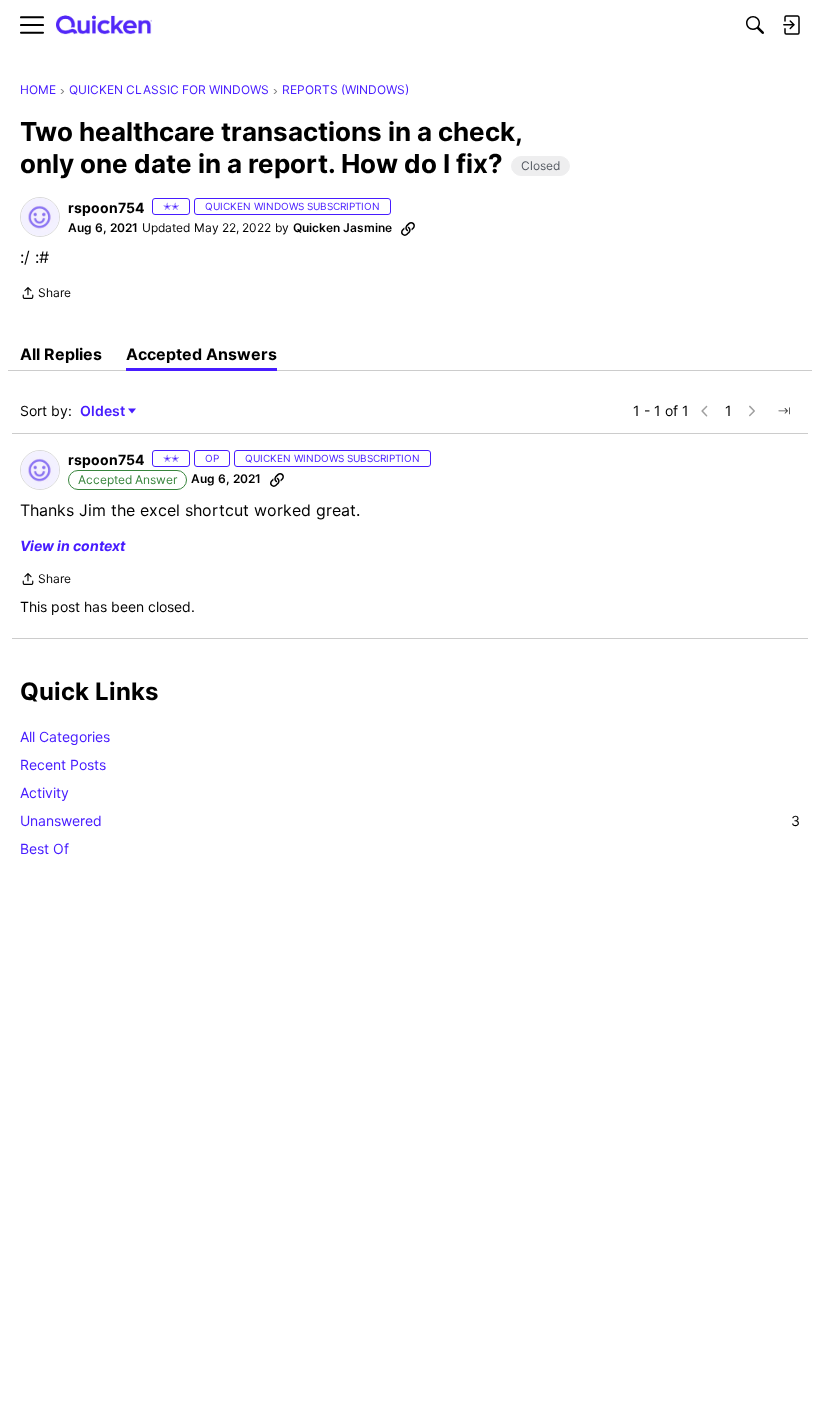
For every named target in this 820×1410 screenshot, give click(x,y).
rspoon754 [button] (106, 207)
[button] (40, 217)
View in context (72, 545)
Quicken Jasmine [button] (342, 227)
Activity (44, 792)
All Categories (65, 736)
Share (45, 295)
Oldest (104, 411)
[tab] (61, 354)
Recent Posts (63, 764)
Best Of (44, 848)
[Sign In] (791, 25)
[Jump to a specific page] (784, 411)
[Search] (755, 25)
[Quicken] (104, 25)
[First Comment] (439, 207)
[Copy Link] (408, 228)
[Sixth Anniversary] (411, 207)
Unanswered (410, 820)
